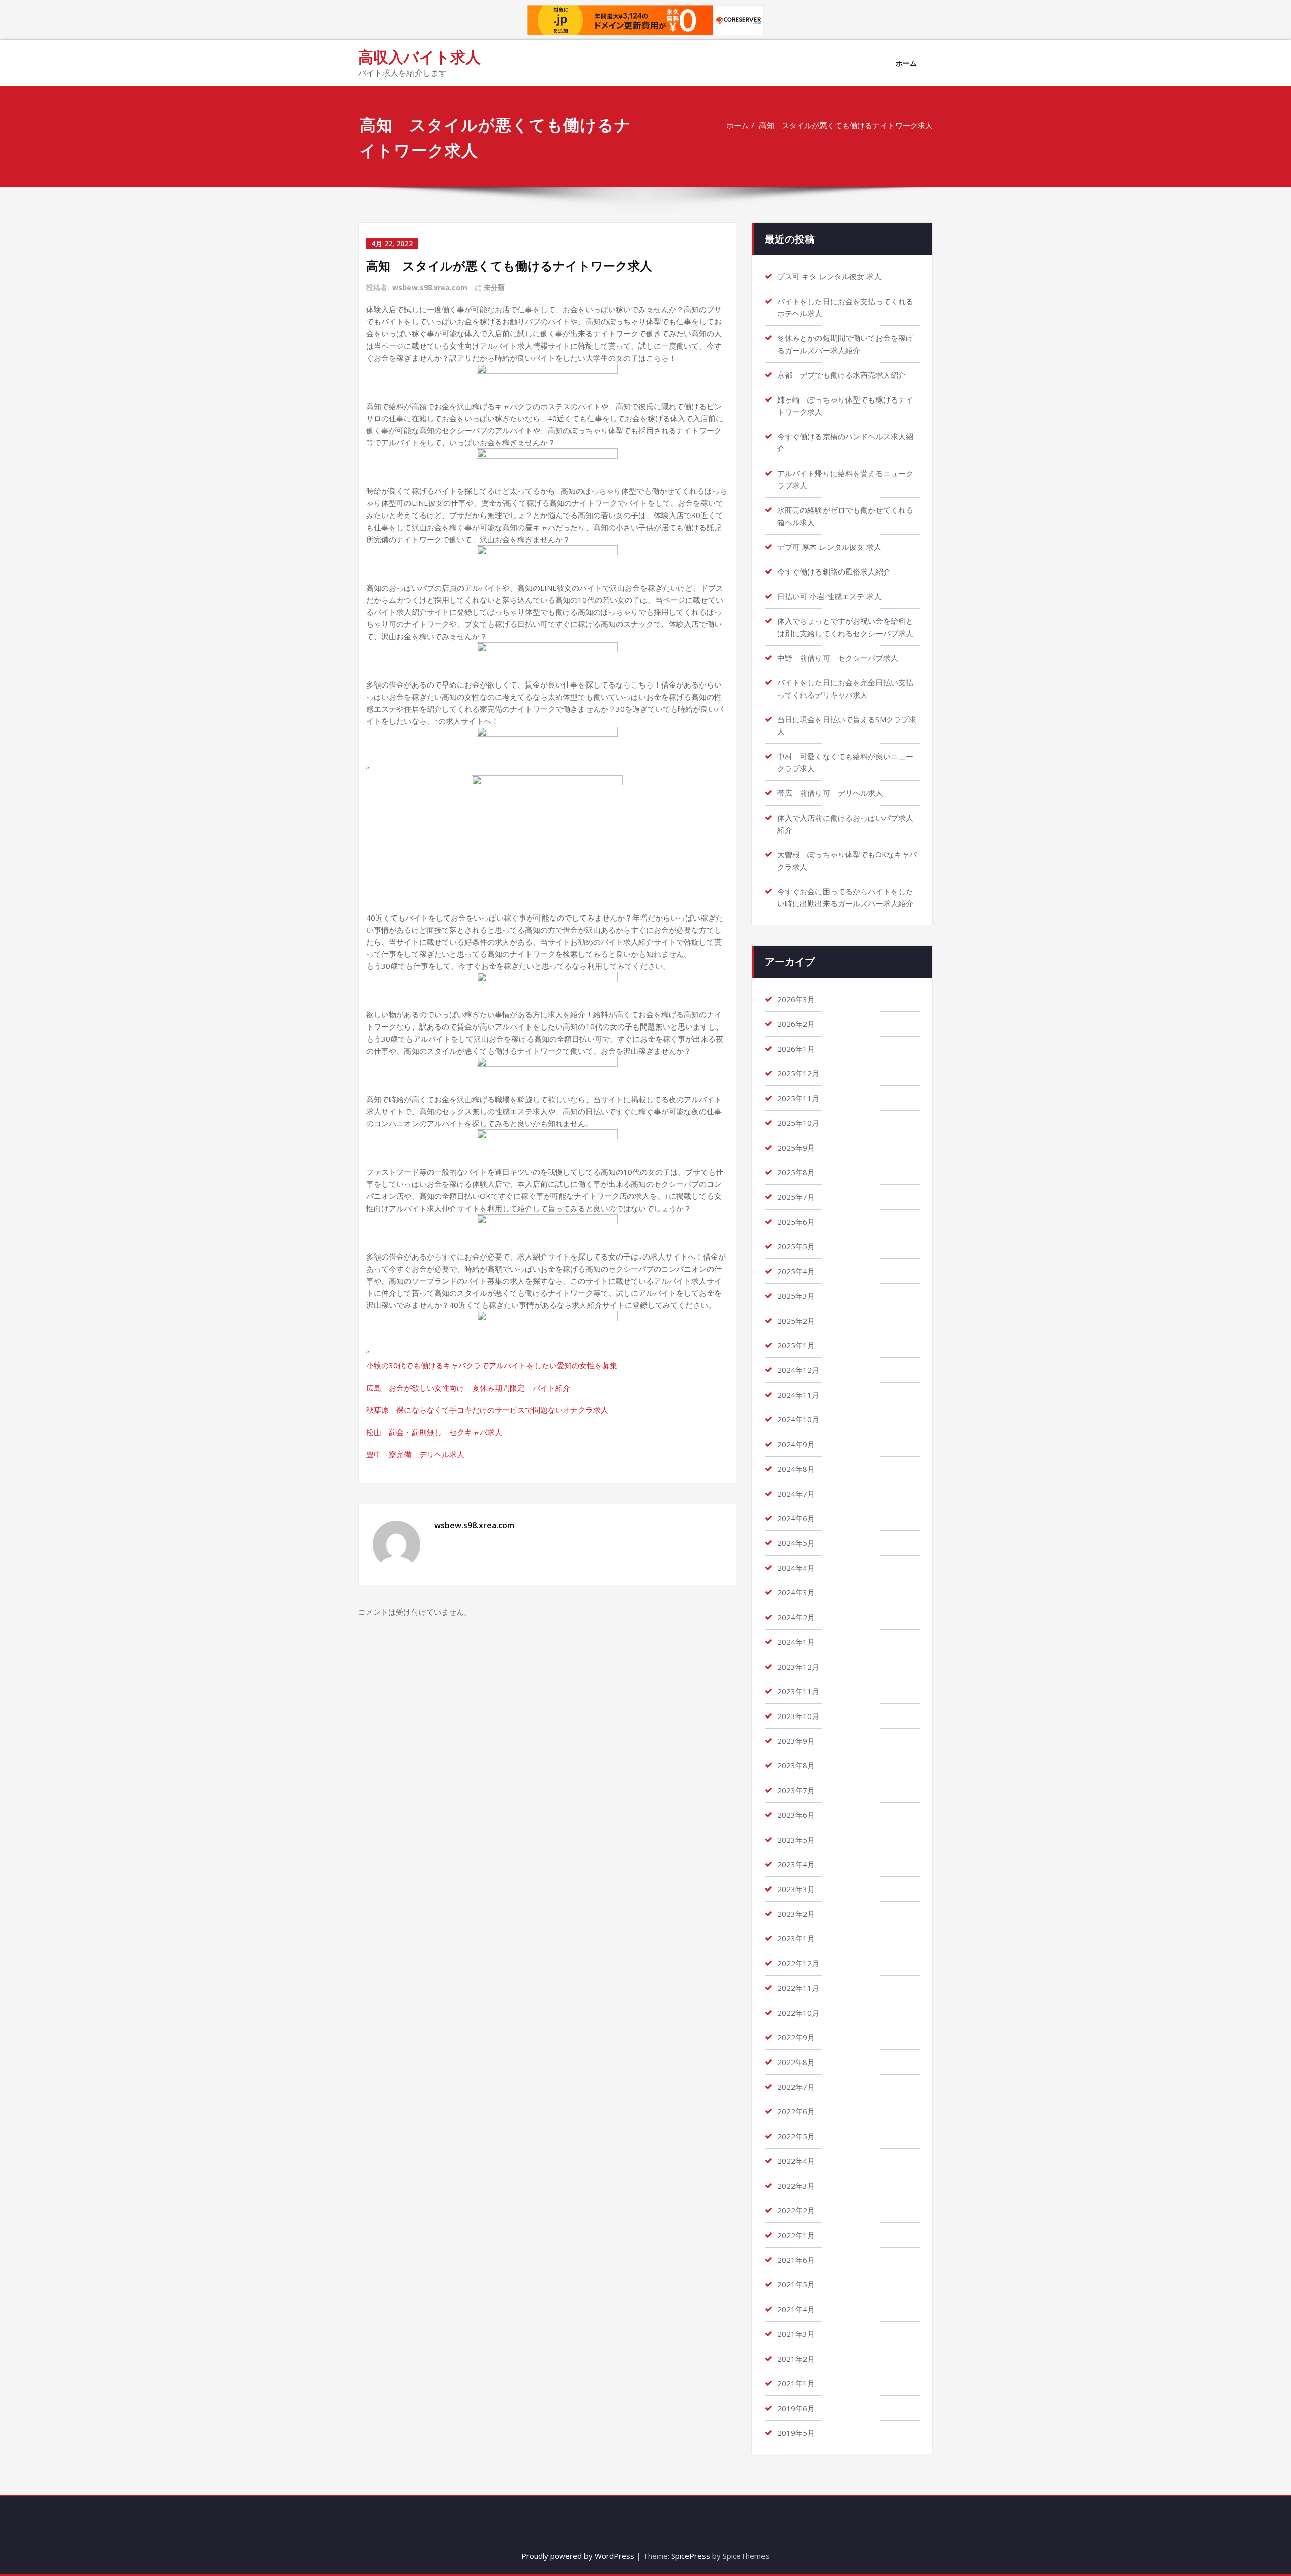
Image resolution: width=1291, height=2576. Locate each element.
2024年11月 (798, 1395)
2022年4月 (796, 2161)
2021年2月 (796, 2359)
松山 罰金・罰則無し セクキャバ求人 (434, 1432)
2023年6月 (796, 1815)
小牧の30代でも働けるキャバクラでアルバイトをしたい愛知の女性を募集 (492, 1365)
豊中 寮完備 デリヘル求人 (415, 1454)
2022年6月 (796, 2111)
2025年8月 (796, 1172)
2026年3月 (796, 999)
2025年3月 (796, 1296)
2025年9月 (796, 1148)
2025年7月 (796, 1197)
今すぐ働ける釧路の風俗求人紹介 (834, 571)
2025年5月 (796, 1246)
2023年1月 (796, 1938)
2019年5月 (796, 2433)
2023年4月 (796, 1864)
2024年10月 (798, 1419)
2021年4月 (796, 2309)
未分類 (494, 287)
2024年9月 (796, 1444)
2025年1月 (796, 1345)
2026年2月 (796, 1024)
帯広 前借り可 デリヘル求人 (830, 793)
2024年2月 (796, 1617)
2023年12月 (798, 1667)
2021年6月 (796, 2260)
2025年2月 (796, 1321)
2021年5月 (796, 2284)
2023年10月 (798, 1716)
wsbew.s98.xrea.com (430, 287)
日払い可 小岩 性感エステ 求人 (829, 596)
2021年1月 (796, 2383)
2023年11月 (798, 1691)
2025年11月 (798, 1098)
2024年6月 (796, 1518)
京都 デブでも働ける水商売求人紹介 (841, 375)
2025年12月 (798, 1073)
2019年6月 (796, 2408)
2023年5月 (796, 1840)
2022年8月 (796, 2062)
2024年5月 (796, 1543)
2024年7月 (796, 1494)
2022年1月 (796, 2235)
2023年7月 (796, 1790)
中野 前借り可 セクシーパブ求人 (838, 658)
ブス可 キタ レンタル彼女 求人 (829, 276)
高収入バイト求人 (419, 57)
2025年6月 (796, 1222)
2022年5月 (796, 2136)
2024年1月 (796, 1642)
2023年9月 (796, 1741)
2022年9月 (796, 2037)
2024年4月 (796, 1568)
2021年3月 (796, 2334)
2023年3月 (796, 1889)
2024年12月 (798, 1370)
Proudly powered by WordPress (578, 2556)
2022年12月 (798, 1963)
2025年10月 (798, 1123)
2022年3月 (796, 2186)
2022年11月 (798, 1988)
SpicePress (691, 2556)
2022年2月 (796, 2210)
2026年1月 (796, 1049)
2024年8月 (796, 1469)
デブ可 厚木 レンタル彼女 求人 (829, 547)
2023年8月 (796, 1765)
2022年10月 (798, 2013)
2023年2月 (796, 1914)
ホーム (906, 63)
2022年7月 (796, 2087)
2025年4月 (796, 1271)
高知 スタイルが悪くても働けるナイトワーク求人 (846, 125)
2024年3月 (796, 1592)
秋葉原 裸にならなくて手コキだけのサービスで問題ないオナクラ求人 (487, 1410)
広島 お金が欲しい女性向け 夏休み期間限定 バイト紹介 (468, 1388)
